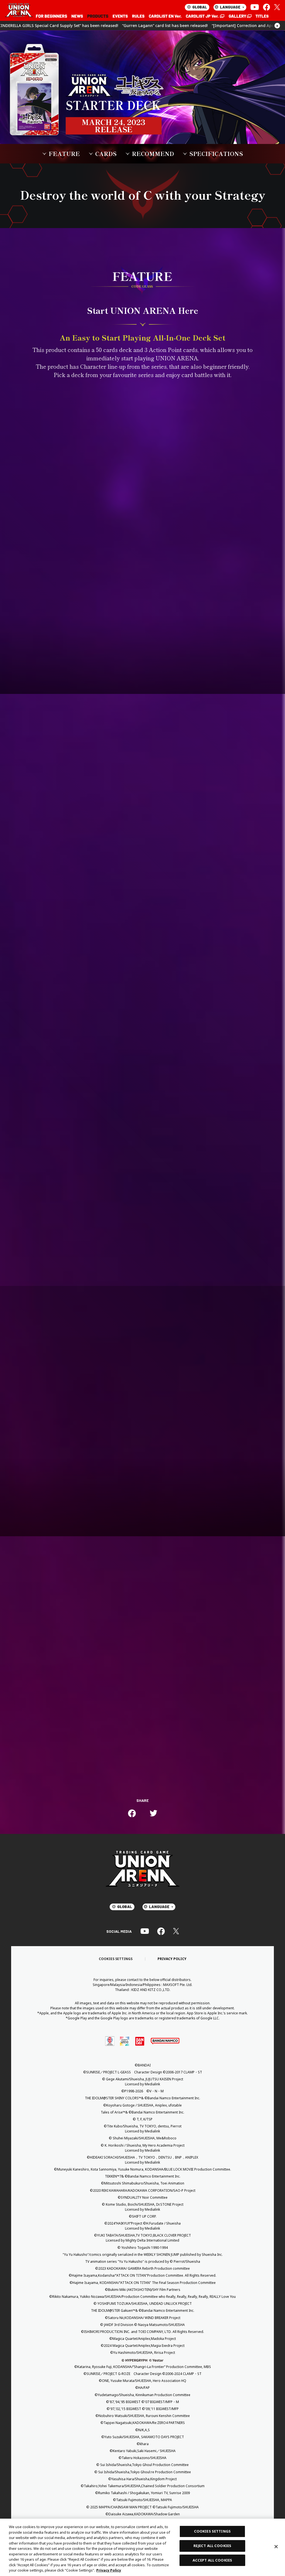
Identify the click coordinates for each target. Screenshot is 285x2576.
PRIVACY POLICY (172, 1959)
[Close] (276, 2547)
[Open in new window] (205, 16)
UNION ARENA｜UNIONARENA (19, 11)
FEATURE (64, 154)
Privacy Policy (109, 2570)
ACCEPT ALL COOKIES (212, 2560)
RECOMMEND (153, 154)
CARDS (106, 154)
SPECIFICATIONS (216, 154)
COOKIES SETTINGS (116, 1959)
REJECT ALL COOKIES (212, 2546)
